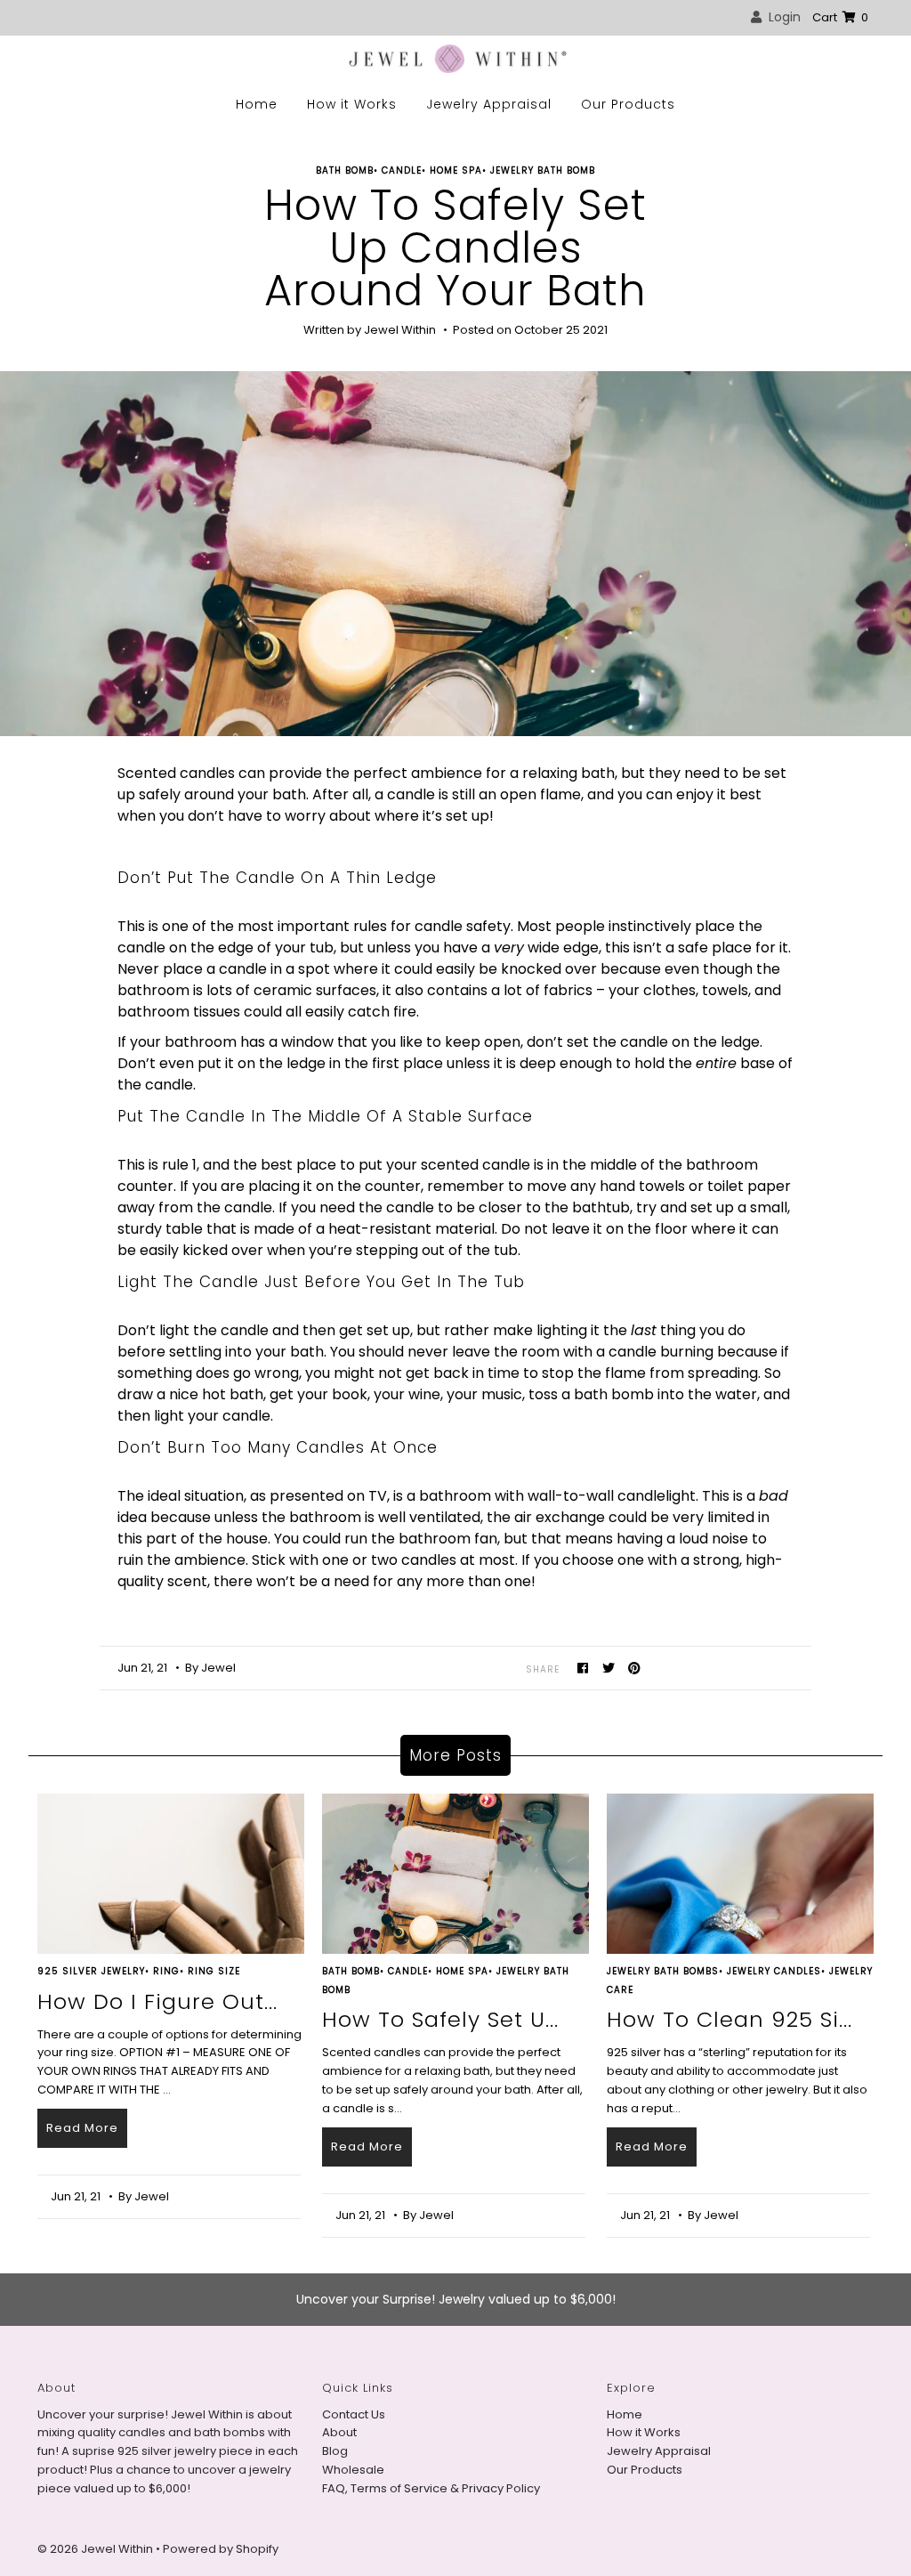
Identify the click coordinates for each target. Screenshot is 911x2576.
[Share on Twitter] (609, 1668)
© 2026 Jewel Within (97, 2549)
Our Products (628, 104)
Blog (335, 2451)
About (339, 2432)
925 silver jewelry (91, 1971)
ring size (214, 1971)
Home (257, 104)
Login (781, 17)
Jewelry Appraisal (489, 104)
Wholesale (353, 2470)
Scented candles (176, 773)
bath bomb (345, 170)
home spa (456, 170)
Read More (82, 2128)
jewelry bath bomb (543, 170)
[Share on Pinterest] (635, 1668)
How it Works (352, 104)
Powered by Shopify (221, 2549)
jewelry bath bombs (663, 1971)
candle (402, 170)
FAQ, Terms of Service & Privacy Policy (431, 2488)
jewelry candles (774, 1971)
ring (166, 1971)
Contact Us (354, 2414)
